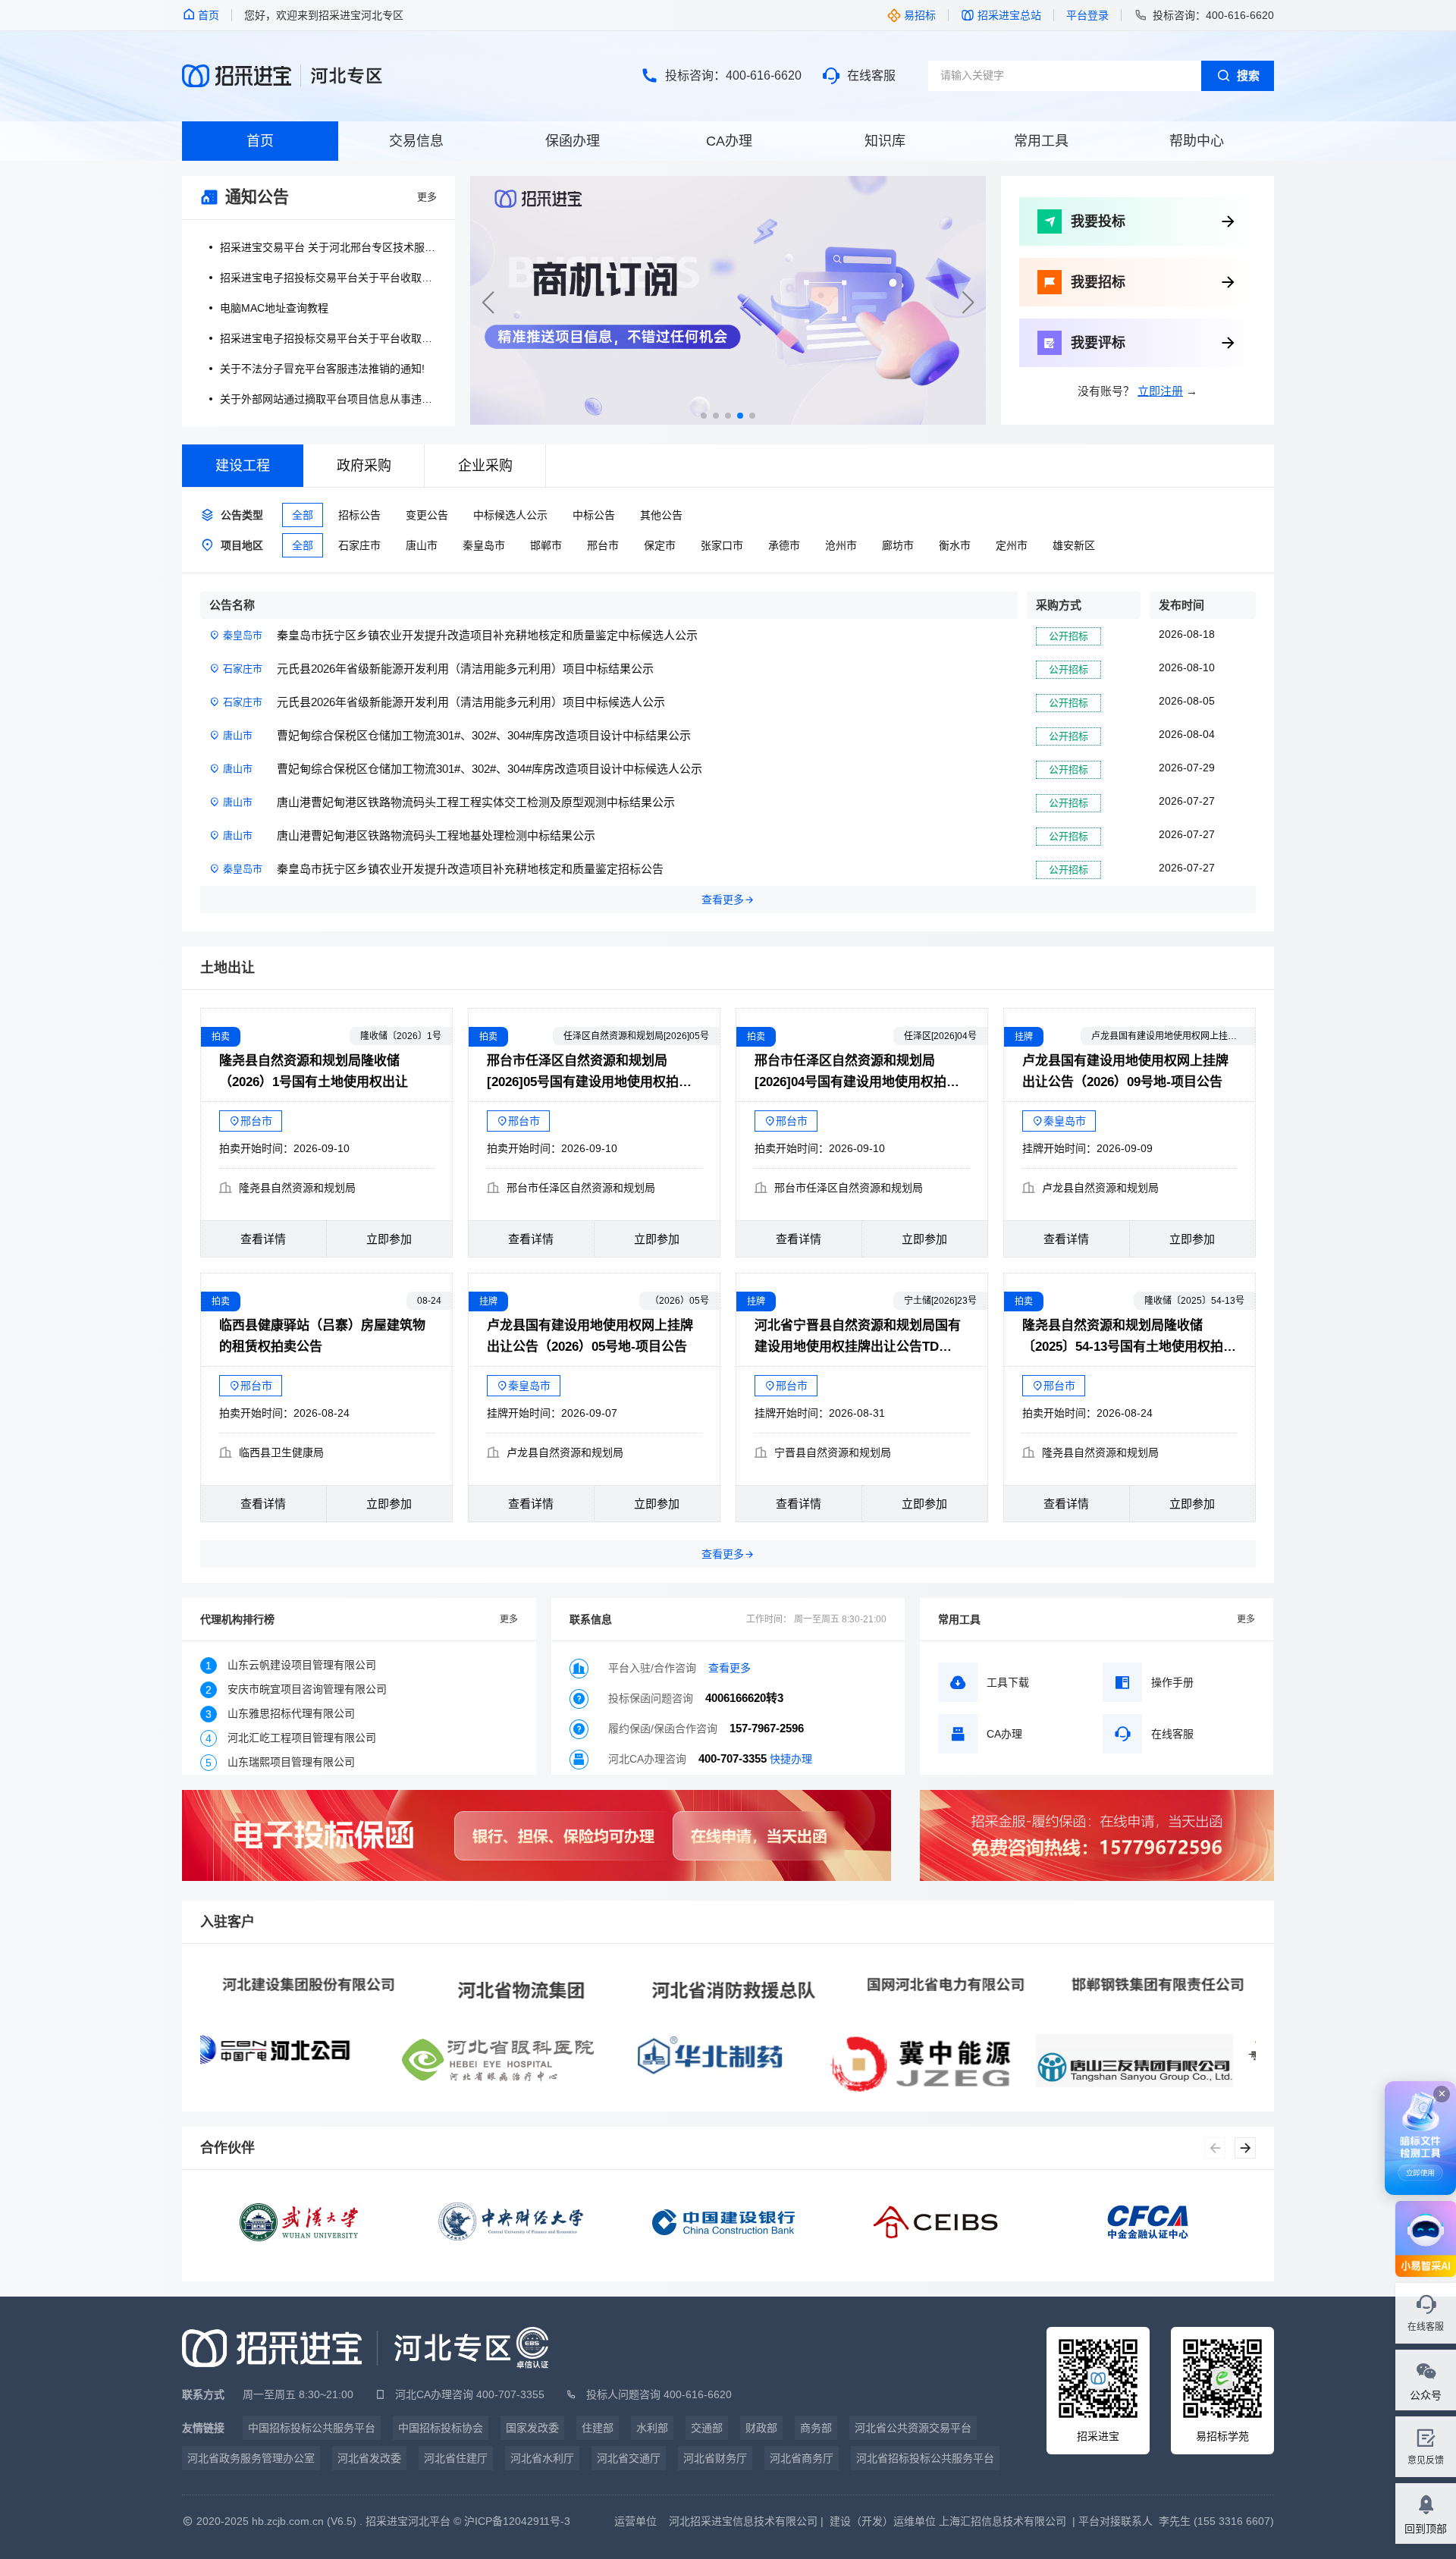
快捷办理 (791, 1759)
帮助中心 (1197, 141)
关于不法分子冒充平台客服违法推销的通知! (322, 369)
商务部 (816, 2428)
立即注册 (1160, 391)
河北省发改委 (369, 2458)
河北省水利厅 (542, 2458)
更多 (427, 197)
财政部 (761, 2428)
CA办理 (729, 141)
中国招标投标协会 (441, 2428)
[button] (968, 303)
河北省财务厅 (715, 2458)
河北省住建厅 (456, 2458)
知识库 (885, 141)
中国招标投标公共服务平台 (312, 2428)
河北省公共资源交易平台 (913, 2428)
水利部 (652, 2428)
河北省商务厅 (802, 2458)
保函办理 (573, 141)
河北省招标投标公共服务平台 (925, 2458)
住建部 (598, 2428)
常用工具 (1041, 141)
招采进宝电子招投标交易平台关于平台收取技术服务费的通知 (328, 278)
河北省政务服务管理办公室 (251, 2458)
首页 (260, 141)
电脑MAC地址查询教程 (274, 308)
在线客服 (871, 75)
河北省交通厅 (629, 2458)
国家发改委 (532, 2428)
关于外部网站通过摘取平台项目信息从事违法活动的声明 (328, 399)
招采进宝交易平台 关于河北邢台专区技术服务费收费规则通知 (328, 247)
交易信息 (416, 141)
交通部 (707, 2428)
